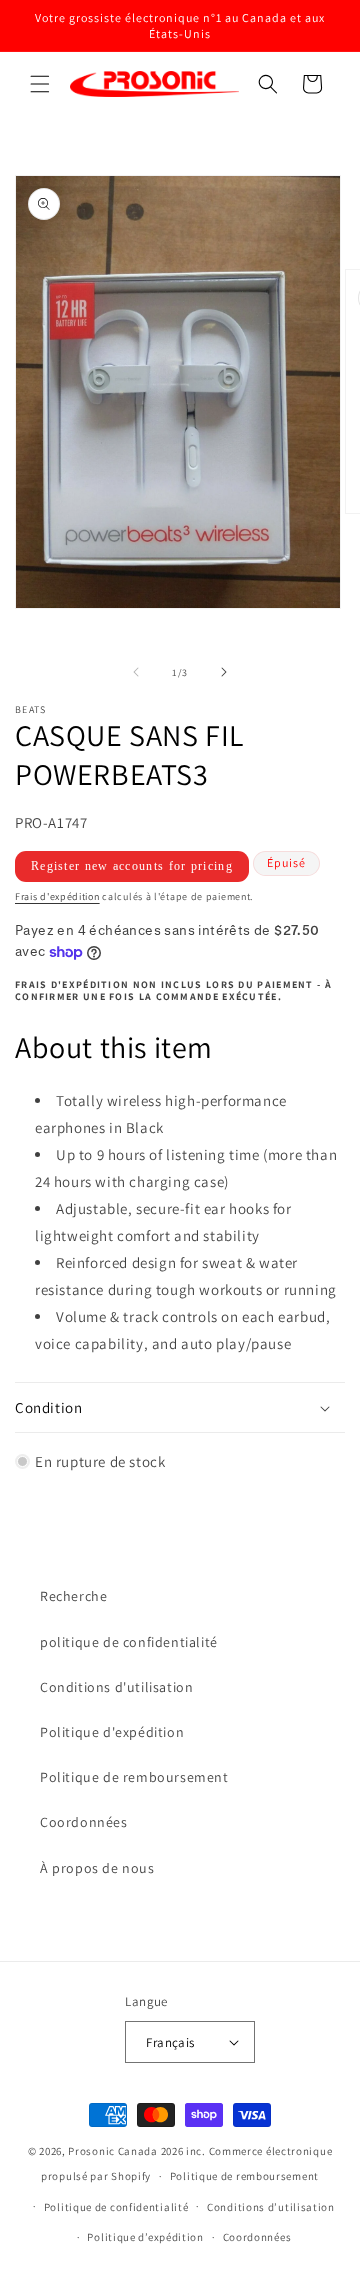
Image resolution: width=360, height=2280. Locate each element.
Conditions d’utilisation (271, 2207)
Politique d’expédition (145, 2237)
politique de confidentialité (129, 1642)
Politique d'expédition (112, 1732)
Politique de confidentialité (116, 2207)
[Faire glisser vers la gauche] (136, 672)
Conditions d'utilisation (116, 1687)
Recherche (73, 1596)
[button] (40, 84)
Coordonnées (84, 1822)
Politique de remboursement (134, 1777)
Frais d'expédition (57, 896)
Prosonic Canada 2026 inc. (137, 2151)
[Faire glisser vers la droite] (224, 672)
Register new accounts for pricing (132, 866)
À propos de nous (97, 1868)
